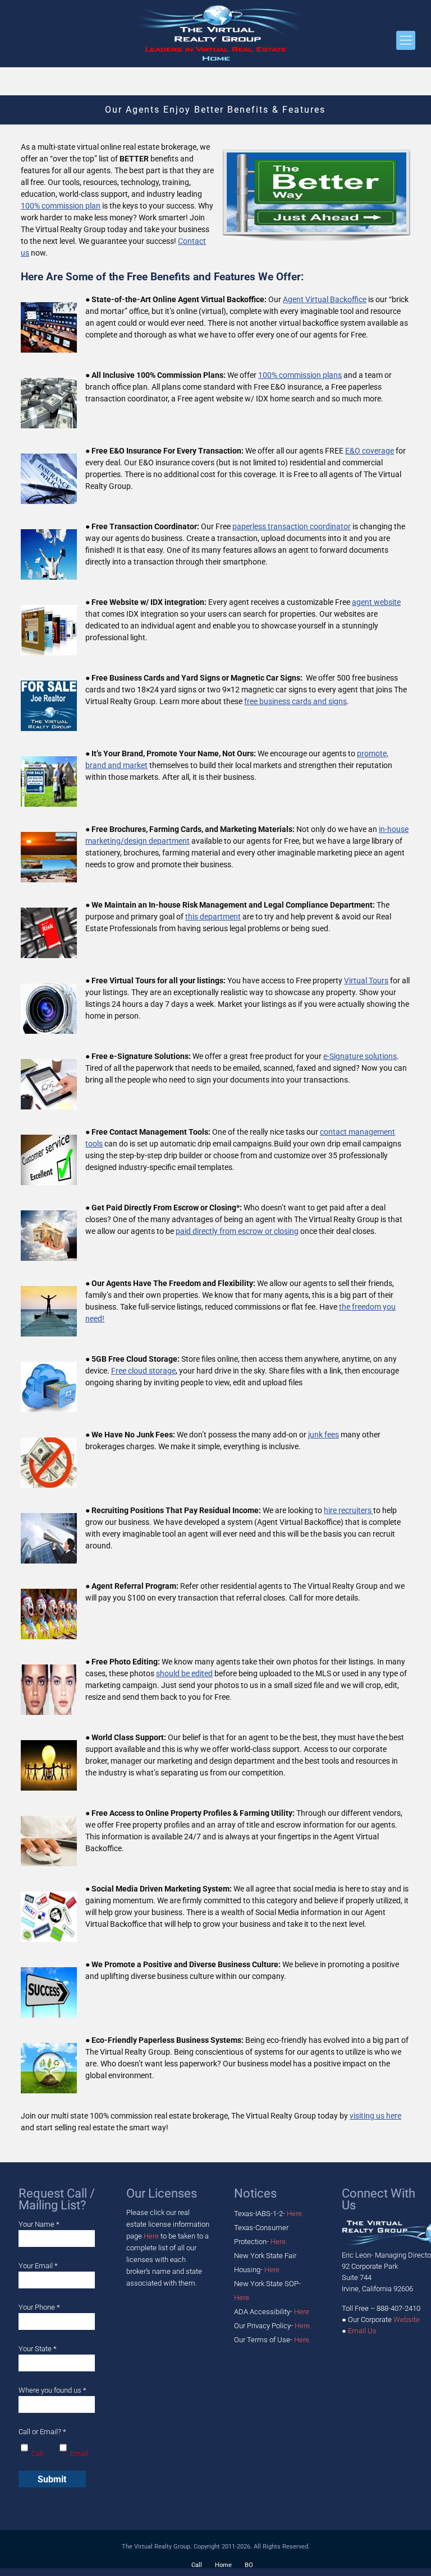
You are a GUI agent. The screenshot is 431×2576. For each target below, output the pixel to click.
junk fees (324, 1435)
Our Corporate (384, 2320)
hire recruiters (349, 1510)
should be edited (184, 1673)
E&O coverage (370, 451)
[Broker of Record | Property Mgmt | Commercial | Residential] (215, 34)
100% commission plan (61, 206)
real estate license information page (168, 2224)
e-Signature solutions (360, 1056)
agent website (376, 602)
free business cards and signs (295, 701)
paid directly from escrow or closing (237, 1231)
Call (197, 2565)
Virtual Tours (366, 981)
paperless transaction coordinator (292, 526)
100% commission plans (300, 375)
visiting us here (375, 2116)
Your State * (38, 2349)
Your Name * (39, 2224)
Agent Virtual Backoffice (325, 299)
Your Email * (38, 2266)
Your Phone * (39, 2307)
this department (213, 917)
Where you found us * (52, 2390)
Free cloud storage (143, 1371)
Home (223, 2565)
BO (249, 2565)
